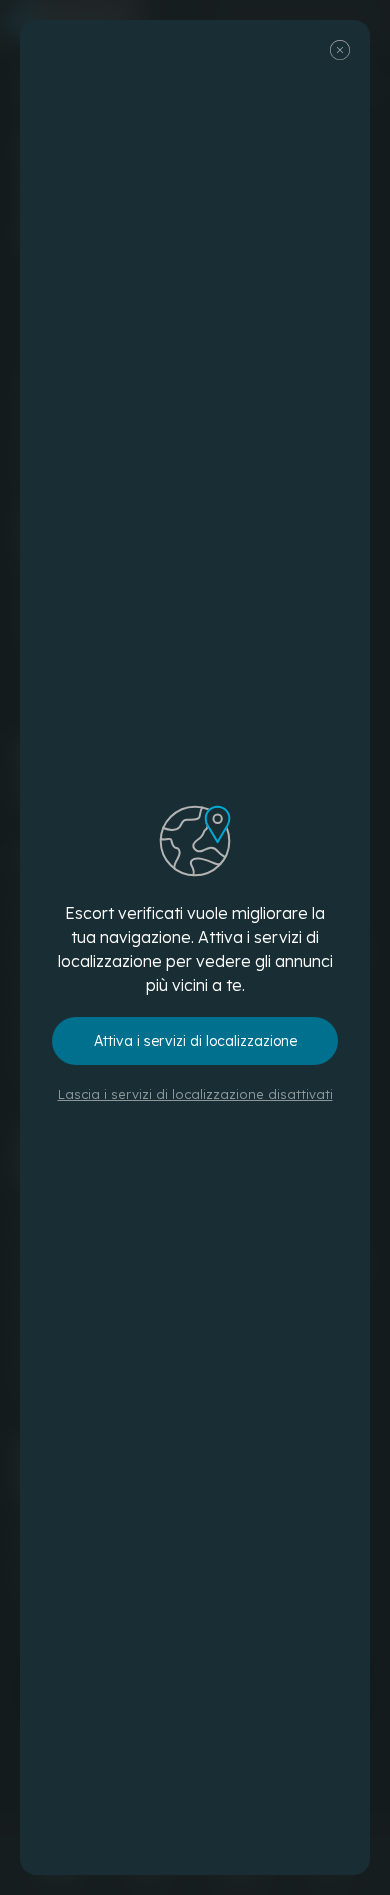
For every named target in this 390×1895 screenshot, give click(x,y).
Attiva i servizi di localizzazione (195, 1041)
